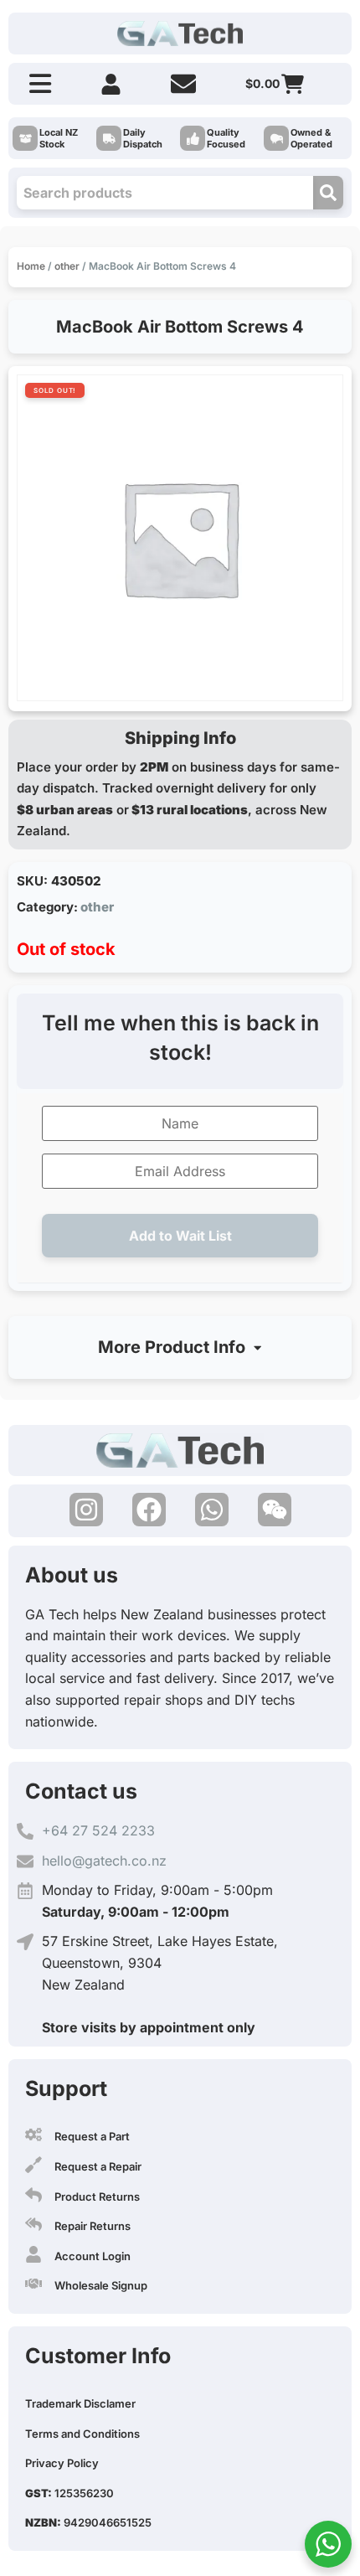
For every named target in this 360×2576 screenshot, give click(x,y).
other (67, 266)
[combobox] (165, 193)
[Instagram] (86, 1510)
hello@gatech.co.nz (104, 1861)
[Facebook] (149, 1510)
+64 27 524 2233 (98, 1830)
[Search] (328, 193)
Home (31, 266)
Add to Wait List (180, 1236)
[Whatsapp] (212, 1510)
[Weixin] (275, 1510)
